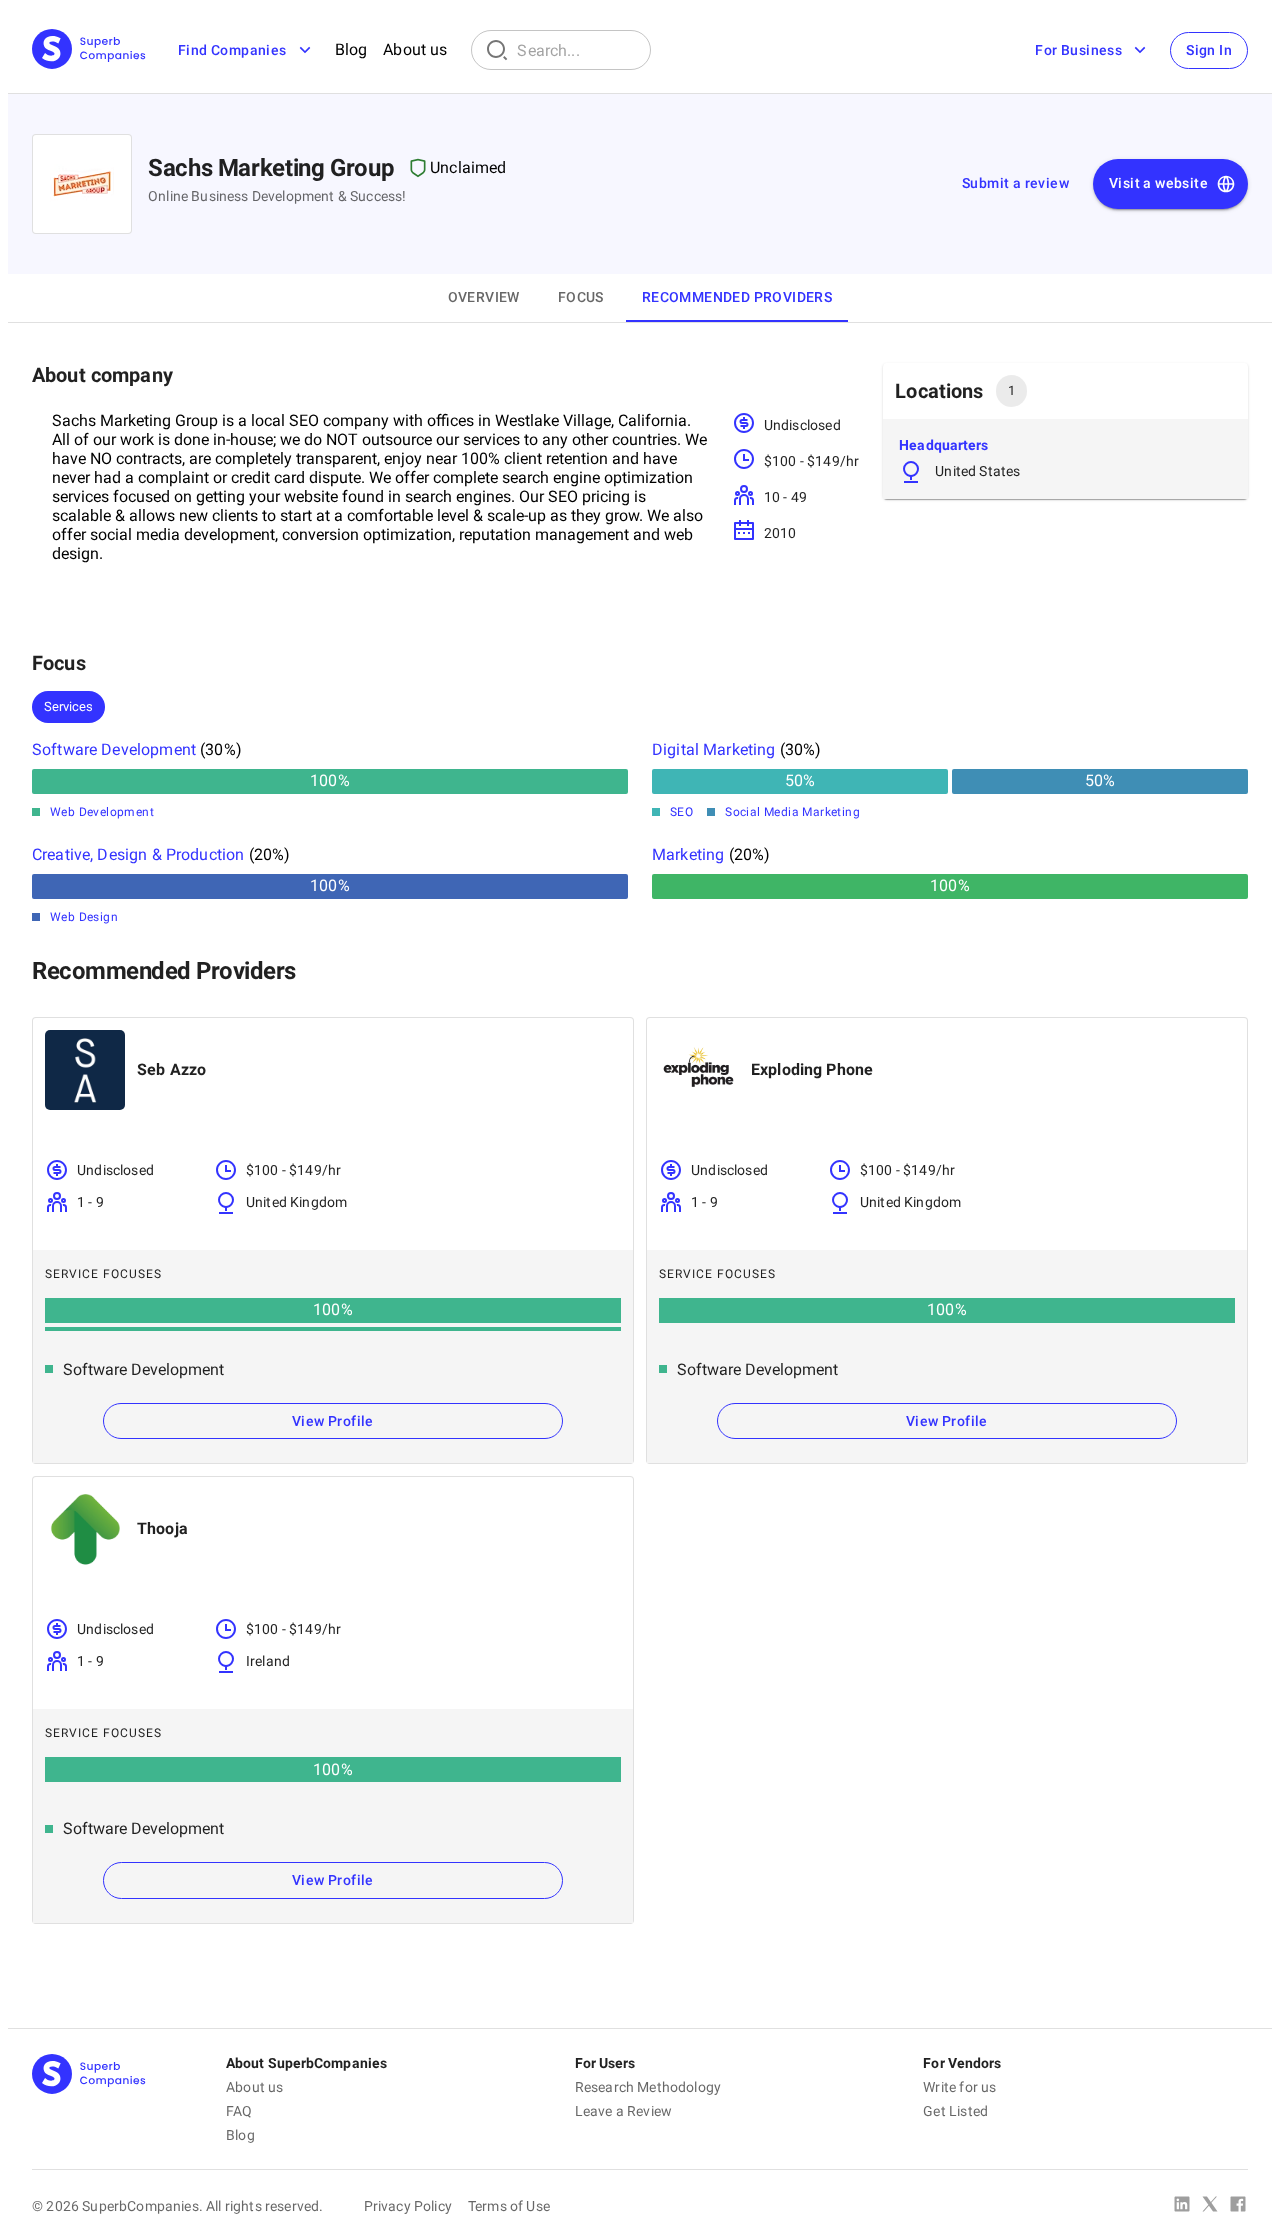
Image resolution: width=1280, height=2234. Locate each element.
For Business (1078, 50)
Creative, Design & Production (138, 854)
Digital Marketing (714, 749)
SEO (681, 812)
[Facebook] (1238, 2206)
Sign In (1209, 50)
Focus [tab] (581, 297)
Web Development (102, 812)
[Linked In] (1182, 2206)
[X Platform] (1210, 2206)
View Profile (333, 1421)
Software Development (114, 749)
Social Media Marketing (792, 812)
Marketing (688, 854)
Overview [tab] (484, 297)
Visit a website (1158, 183)
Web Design (84, 917)
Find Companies (232, 50)
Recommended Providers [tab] (737, 297)
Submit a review (1015, 183)
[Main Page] (89, 50)
